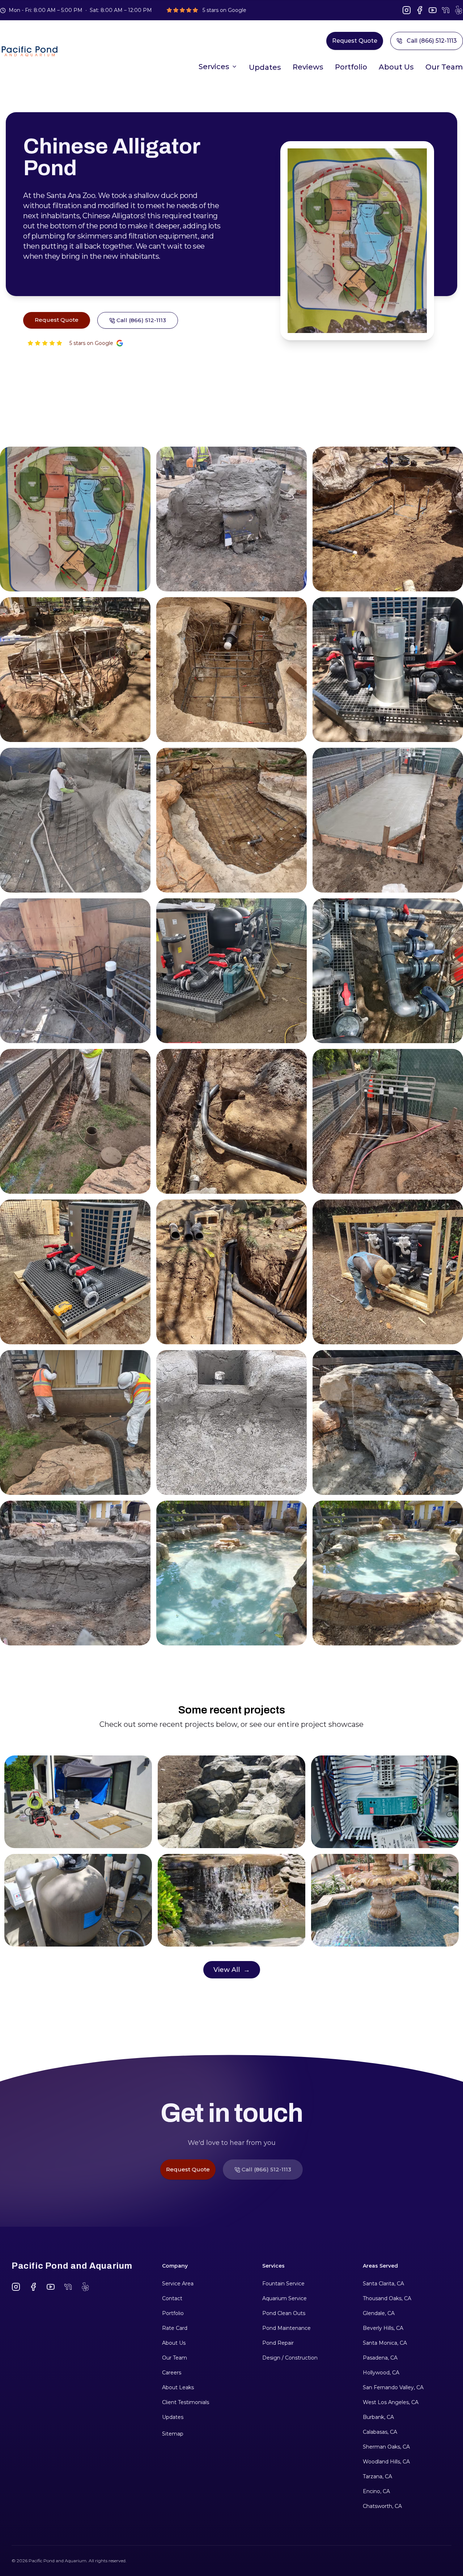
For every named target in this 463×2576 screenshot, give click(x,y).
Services (214, 67)
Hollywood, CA (381, 2373)
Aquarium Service (284, 2298)
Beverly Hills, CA (383, 2328)
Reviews (308, 67)
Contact (172, 2298)
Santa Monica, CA (385, 2343)
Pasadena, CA (380, 2358)
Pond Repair (278, 2343)
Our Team (444, 67)
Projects (265, 69)
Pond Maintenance (286, 2328)
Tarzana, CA (377, 2476)
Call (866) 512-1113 (432, 41)
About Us (396, 67)
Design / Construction (290, 2358)
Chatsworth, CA (382, 2506)
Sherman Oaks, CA (386, 2447)
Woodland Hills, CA (386, 2462)
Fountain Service (283, 2284)
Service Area (178, 2284)
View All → (232, 1970)
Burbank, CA (378, 2417)
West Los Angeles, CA (391, 2402)
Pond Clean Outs (284, 2313)
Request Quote (355, 41)
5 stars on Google (91, 343)
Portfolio (351, 67)
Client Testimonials (186, 2402)
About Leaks (178, 2387)
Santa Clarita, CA (383, 2284)
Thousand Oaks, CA (387, 2298)
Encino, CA (376, 2491)
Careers (172, 2373)
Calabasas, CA (380, 2432)
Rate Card (175, 2328)
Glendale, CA (379, 2313)
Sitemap (173, 2434)
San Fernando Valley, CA (393, 2387)
